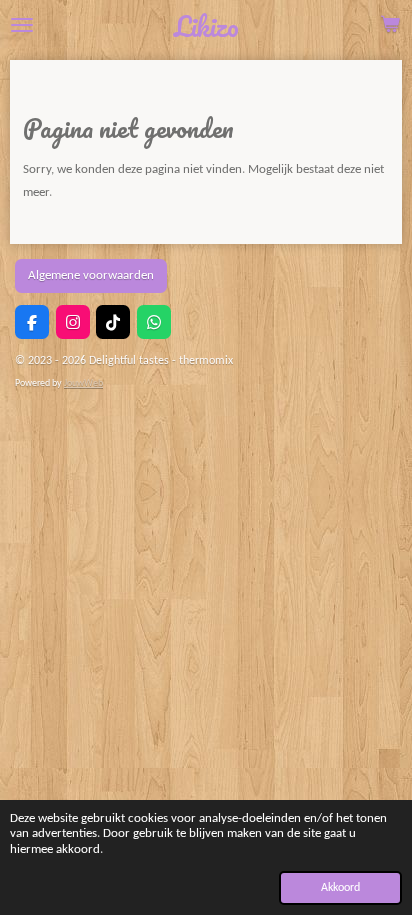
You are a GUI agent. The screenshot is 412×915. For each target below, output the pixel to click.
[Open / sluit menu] (22, 25)
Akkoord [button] (340, 888)
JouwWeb (83, 383)
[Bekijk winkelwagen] (390, 25)
